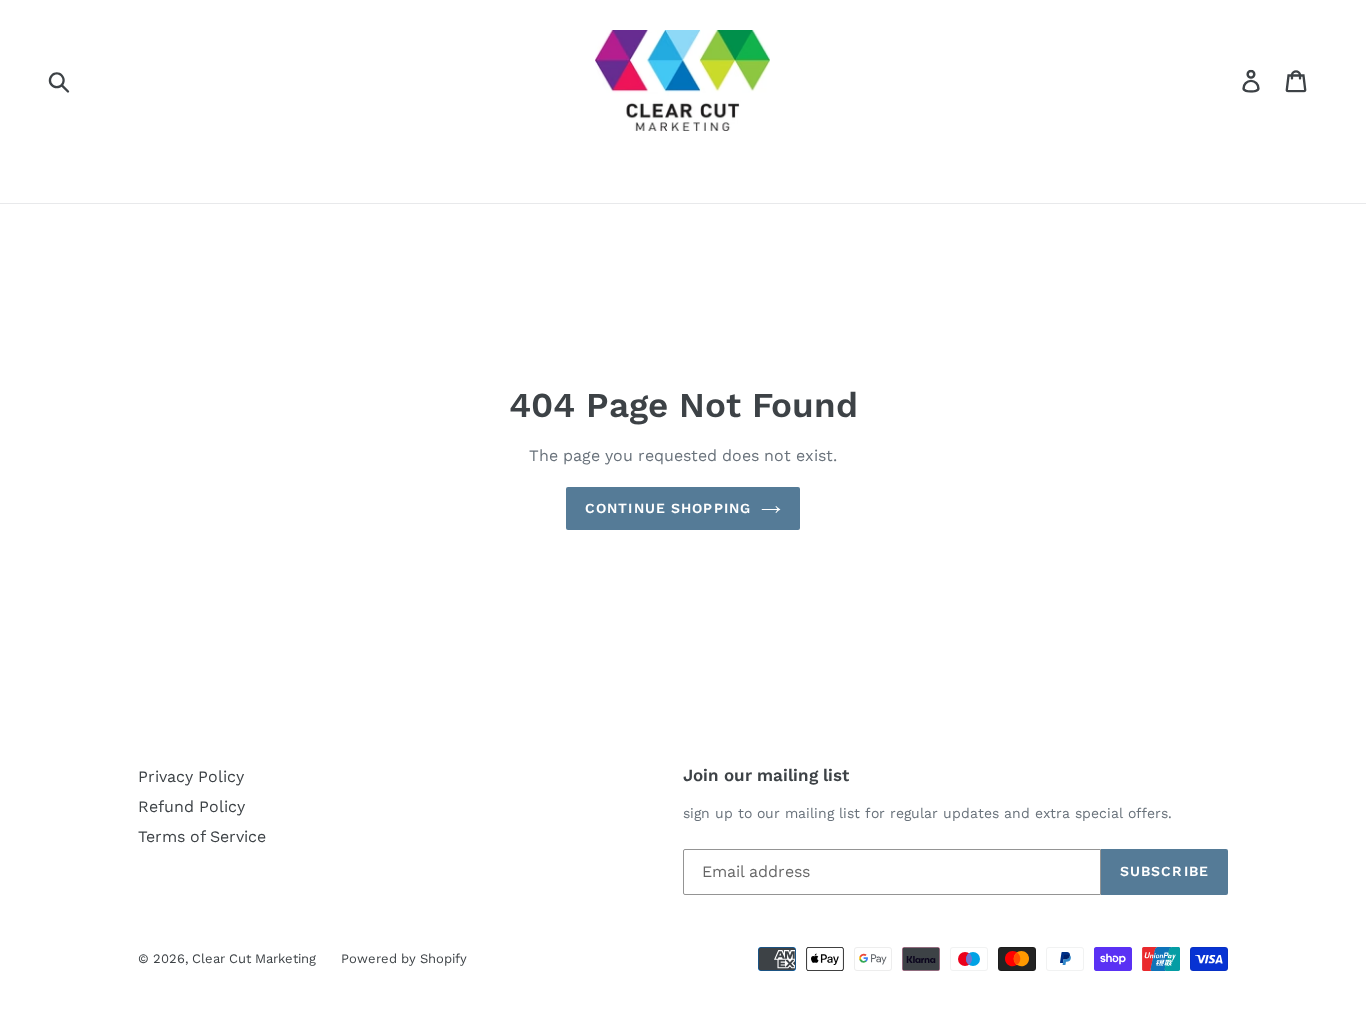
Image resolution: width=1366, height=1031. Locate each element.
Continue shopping (668, 508)
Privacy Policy (191, 776)
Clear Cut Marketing (254, 958)
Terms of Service (202, 836)
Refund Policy (191, 806)
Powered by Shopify (404, 958)
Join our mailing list (766, 775)
